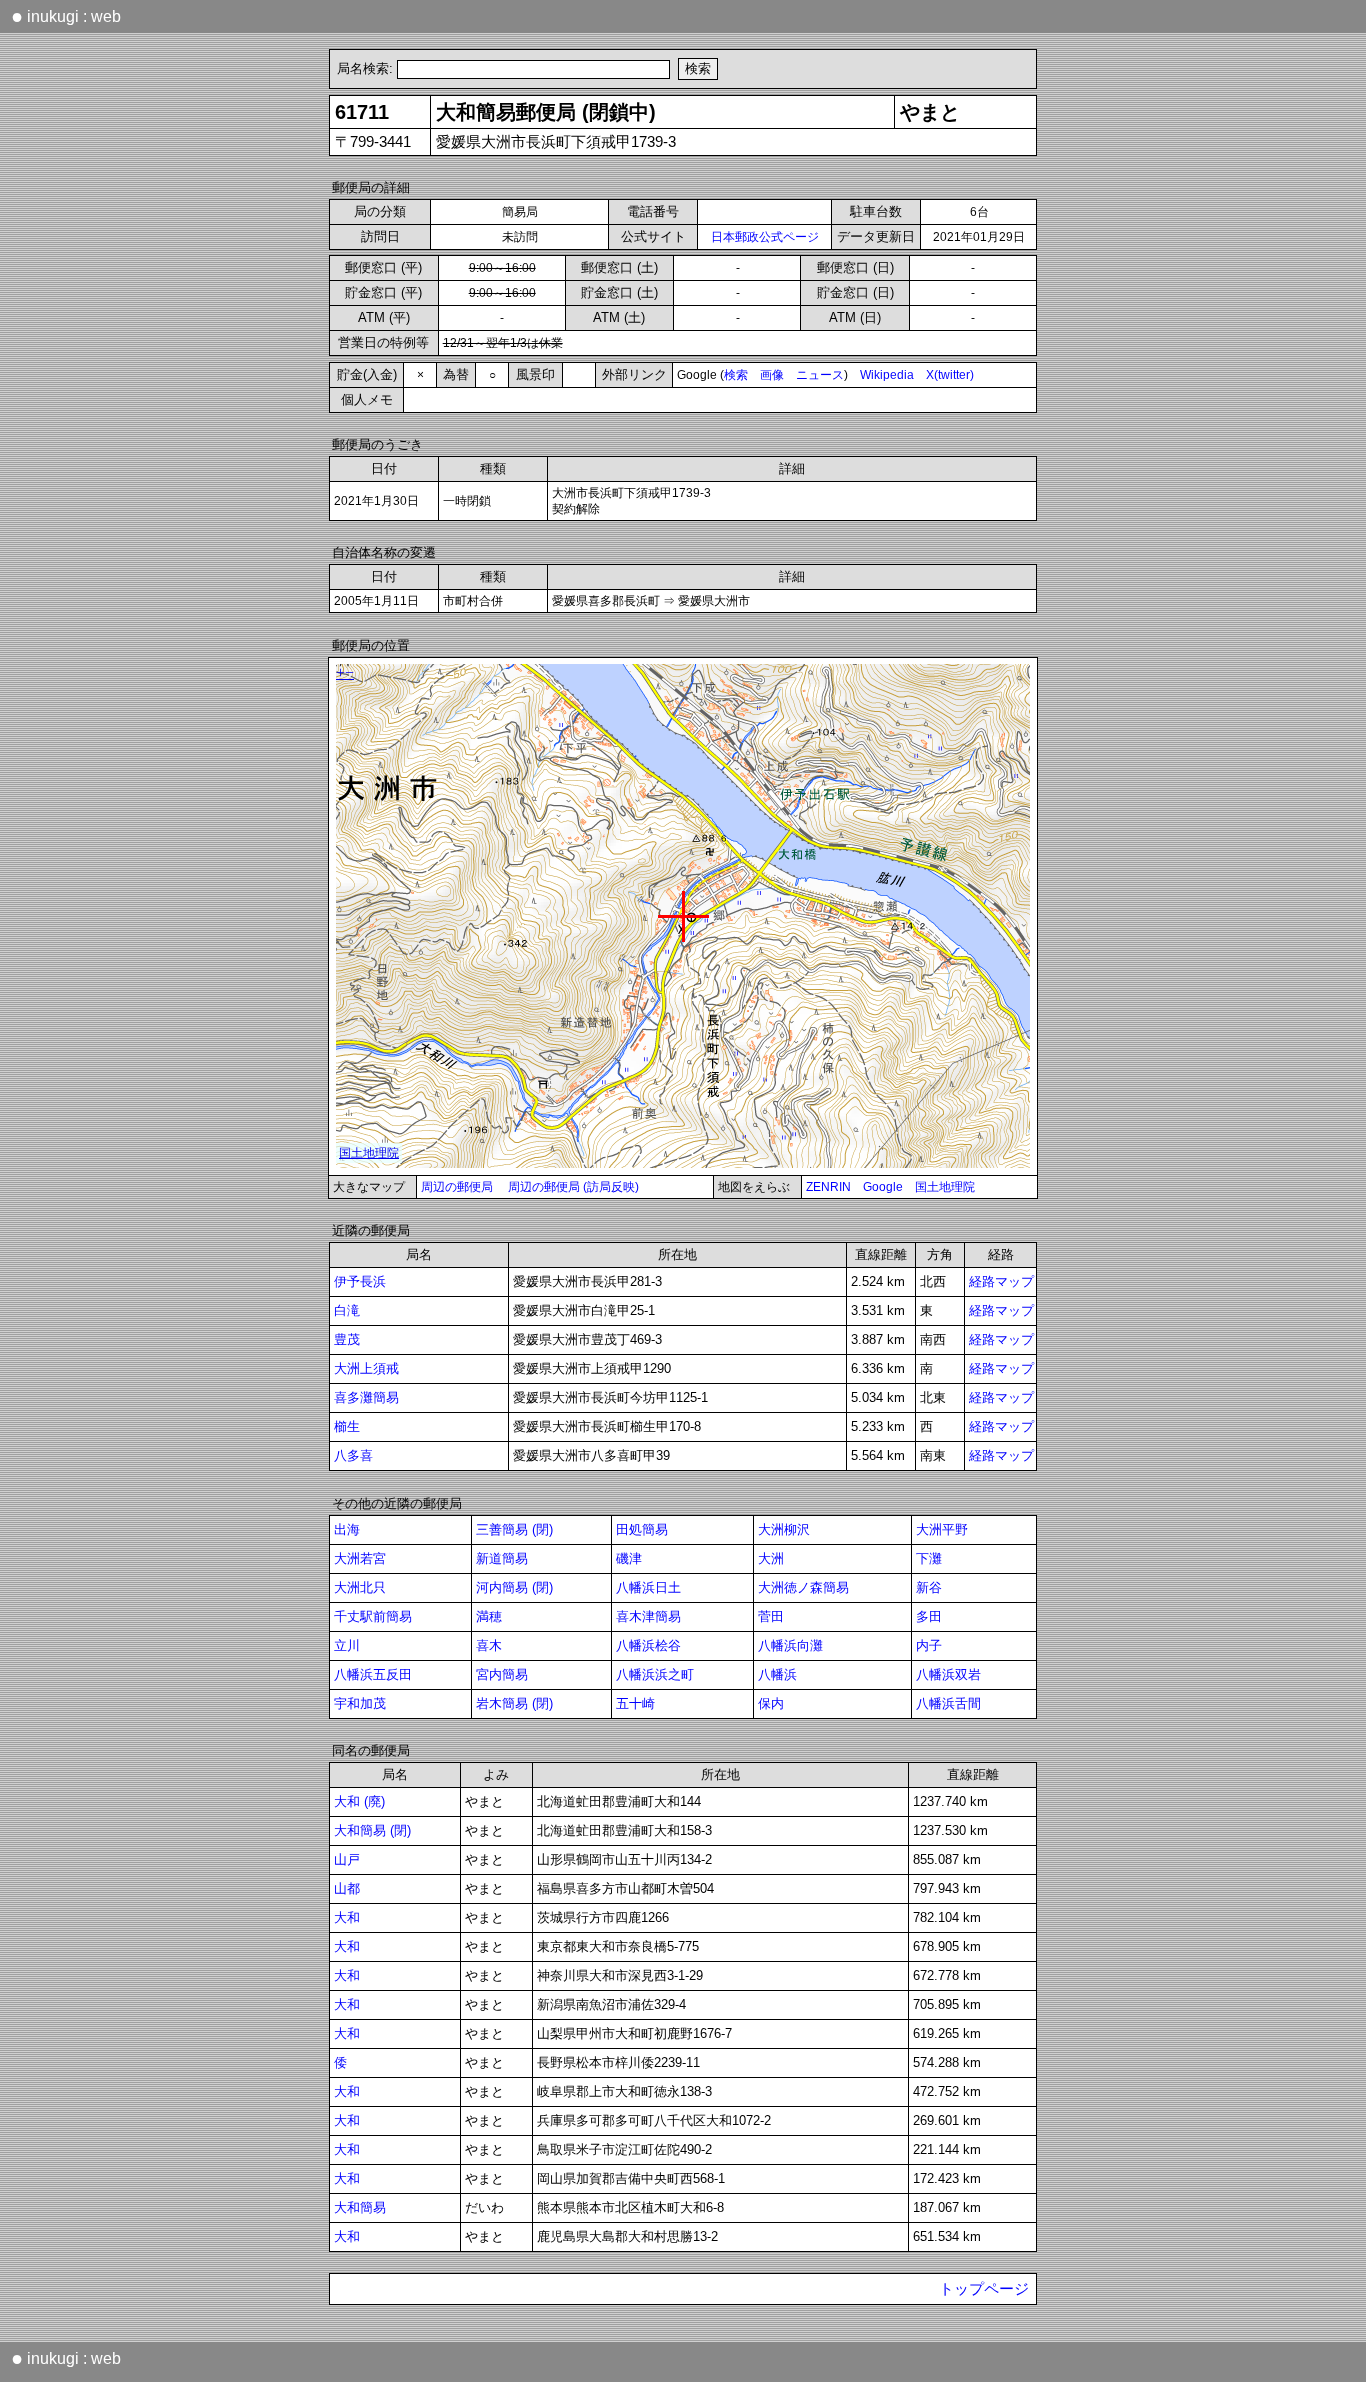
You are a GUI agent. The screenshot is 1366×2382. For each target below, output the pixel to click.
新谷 (929, 1587)
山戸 (347, 1859)
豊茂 (347, 1339)
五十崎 (635, 1703)
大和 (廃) (359, 1801)
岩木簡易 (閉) (514, 1703)
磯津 (629, 1558)
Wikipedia (887, 375)
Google (883, 1187)
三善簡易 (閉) (514, 1529)
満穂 (489, 1616)
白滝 (347, 1310)
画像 (772, 375)
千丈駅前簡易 (373, 1616)
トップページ (984, 2289)
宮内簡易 (502, 1674)
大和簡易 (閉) (372, 1830)
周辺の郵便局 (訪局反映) (573, 1187)
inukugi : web (66, 16)
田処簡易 (642, 1529)
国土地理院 (945, 1187)
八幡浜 (777, 1674)
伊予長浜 (360, 1281)
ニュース (820, 375)
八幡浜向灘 (790, 1645)
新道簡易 (502, 1558)
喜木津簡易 (648, 1616)
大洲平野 (942, 1529)
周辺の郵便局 (457, 1187)
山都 (347, 1888)
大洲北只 (360, 1587)
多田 (929, 1616)
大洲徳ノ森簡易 (803, 1587)
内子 (929, 1645)
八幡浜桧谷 (648, 1645)
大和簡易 (360, 2207)
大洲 (771, 1558)
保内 (771, 1703)
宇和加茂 (360, 1703)
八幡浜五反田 (373, 1674)
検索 (736, 375)
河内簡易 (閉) (514, 1587)
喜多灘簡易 (366, 1397)
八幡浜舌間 (948, 1703)
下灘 (929, 1558)
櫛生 (347, 1426)
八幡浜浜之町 (655, 1674)
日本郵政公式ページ (765, 237)
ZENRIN (828, 1187)
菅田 (771, 1616)
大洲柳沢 (784, 1529)
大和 (347, 1917)
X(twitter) (950, 375)
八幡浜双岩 (948, 1674)
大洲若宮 (360, 1558)
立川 (347, 1645)
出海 (347, 1529)
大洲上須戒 (366, 1368)
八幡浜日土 (648, 1587)
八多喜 (353, 1455)
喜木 (489, 1645)
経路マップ (1001, 1281)
